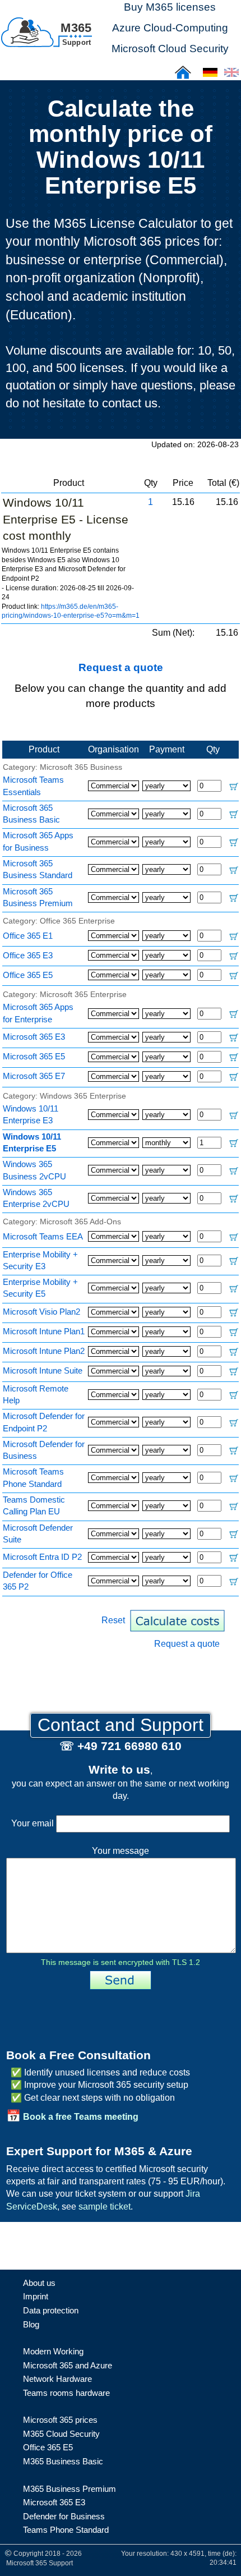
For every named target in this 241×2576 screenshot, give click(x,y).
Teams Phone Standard (66, 2530)
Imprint (36, 2296)
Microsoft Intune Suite (43, 1370)
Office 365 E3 (28, 955)
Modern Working (53, 2351)
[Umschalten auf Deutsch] (210, 76)
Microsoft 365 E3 (34, 1037)
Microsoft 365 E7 (34, 1076)
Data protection (51, 2310)
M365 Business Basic (63, 2461)
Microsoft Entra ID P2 (42, 1557)
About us (39, 2283)
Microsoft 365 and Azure (68, 2365)
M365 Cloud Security (61, 2434)
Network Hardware (57, 2379)
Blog (31, 2324)
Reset (113, 1620)
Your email (34, 1823)
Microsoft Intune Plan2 (44, 1351)
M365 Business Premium (69, 2489)
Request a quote (121, 667)
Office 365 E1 (28, 936)
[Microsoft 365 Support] (47, 31)
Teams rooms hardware (66, 2393)
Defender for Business (64, 2516)
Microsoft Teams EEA (43, 1236)
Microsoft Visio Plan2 (41, 1312)
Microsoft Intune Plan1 (44, 1331)
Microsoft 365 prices (60, 2420)
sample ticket (105, 2207)
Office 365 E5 (28, 975)
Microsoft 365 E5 (34, 1056)
